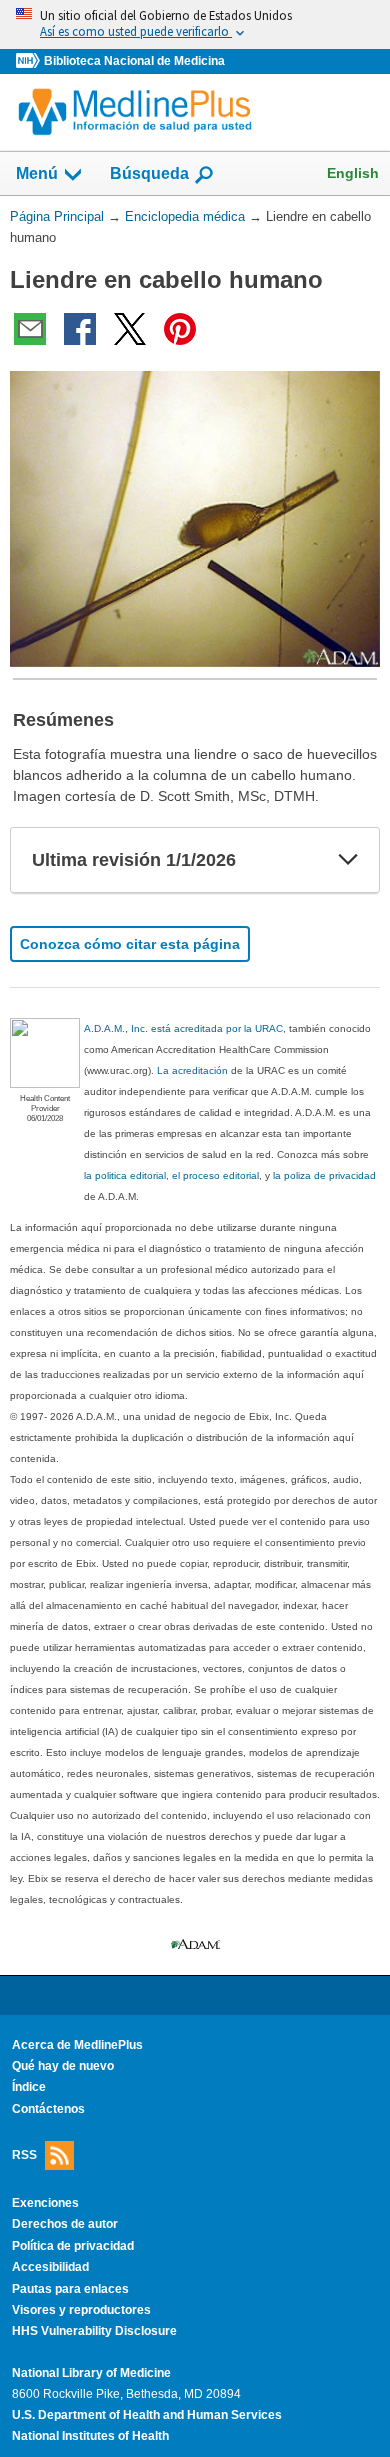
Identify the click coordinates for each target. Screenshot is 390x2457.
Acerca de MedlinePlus (77, 2045)
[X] (130, 329)
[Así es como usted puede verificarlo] (195, 24)
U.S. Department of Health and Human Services (147, 2415)
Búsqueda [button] (149, 173)
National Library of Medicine (91, 2373)
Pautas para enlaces (70, 2289)
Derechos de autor (65, 2224)
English (353, 173)
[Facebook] (80, 329)
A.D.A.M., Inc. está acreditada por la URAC (183, 1028)
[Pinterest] (180, 329)
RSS (24, 2155)
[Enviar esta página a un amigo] (30, 329)
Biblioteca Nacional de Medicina (134, 61)
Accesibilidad (50, 2267)
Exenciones (45, 2203)
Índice (29, 2087)
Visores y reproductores (81, 2310)
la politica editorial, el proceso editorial (171, 1175)
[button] (348, 860)
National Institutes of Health (90, 2436)
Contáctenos (48, 2109)
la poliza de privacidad (324, 1175)
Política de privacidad (73, 2246)
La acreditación (192, 1070)
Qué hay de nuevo (63, 2066)
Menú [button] (37, 173)
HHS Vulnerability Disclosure (94, 2331)
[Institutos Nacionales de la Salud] (30, 61)
